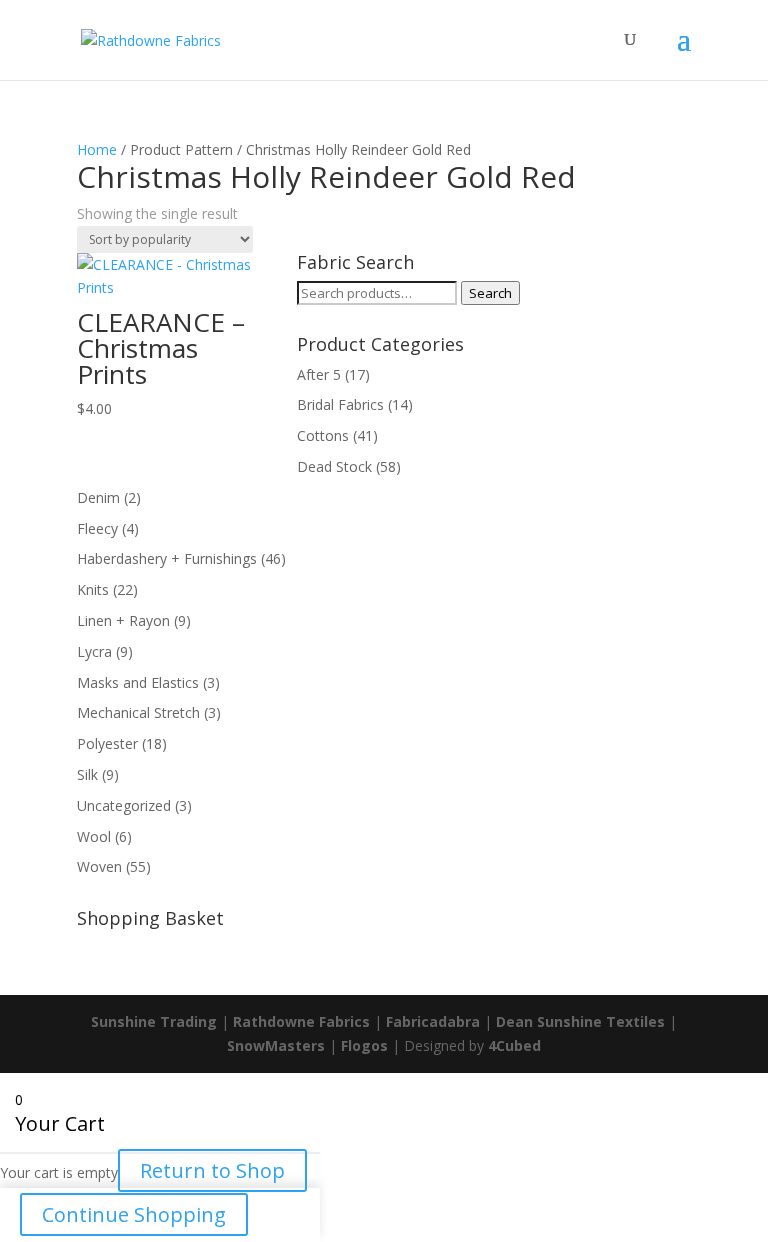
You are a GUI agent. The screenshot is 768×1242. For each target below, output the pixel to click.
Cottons (323, 435)
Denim (98, 497)
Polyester (107, 743)
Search (490, 293)
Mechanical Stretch (138, 712)
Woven (99, 866)
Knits (93, 589)
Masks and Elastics (138, 682)
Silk (87, 774)
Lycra (94, 651)
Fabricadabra (433, 1021)
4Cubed (514, 1045)
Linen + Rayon (123, 620)
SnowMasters (276, 1045)
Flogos (364, 1045)
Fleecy (97, 528)
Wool (94, 836)
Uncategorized (124, 805)
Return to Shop (212, 1170)
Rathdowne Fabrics (301, 1021)
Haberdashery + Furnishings (167, 558)
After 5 (319, 374)
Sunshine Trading (154, 1021)
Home (97, 149)
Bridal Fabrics (340, 404)
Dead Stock (334, 466)
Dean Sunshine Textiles (580, 1021)
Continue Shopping (134, 1214)
